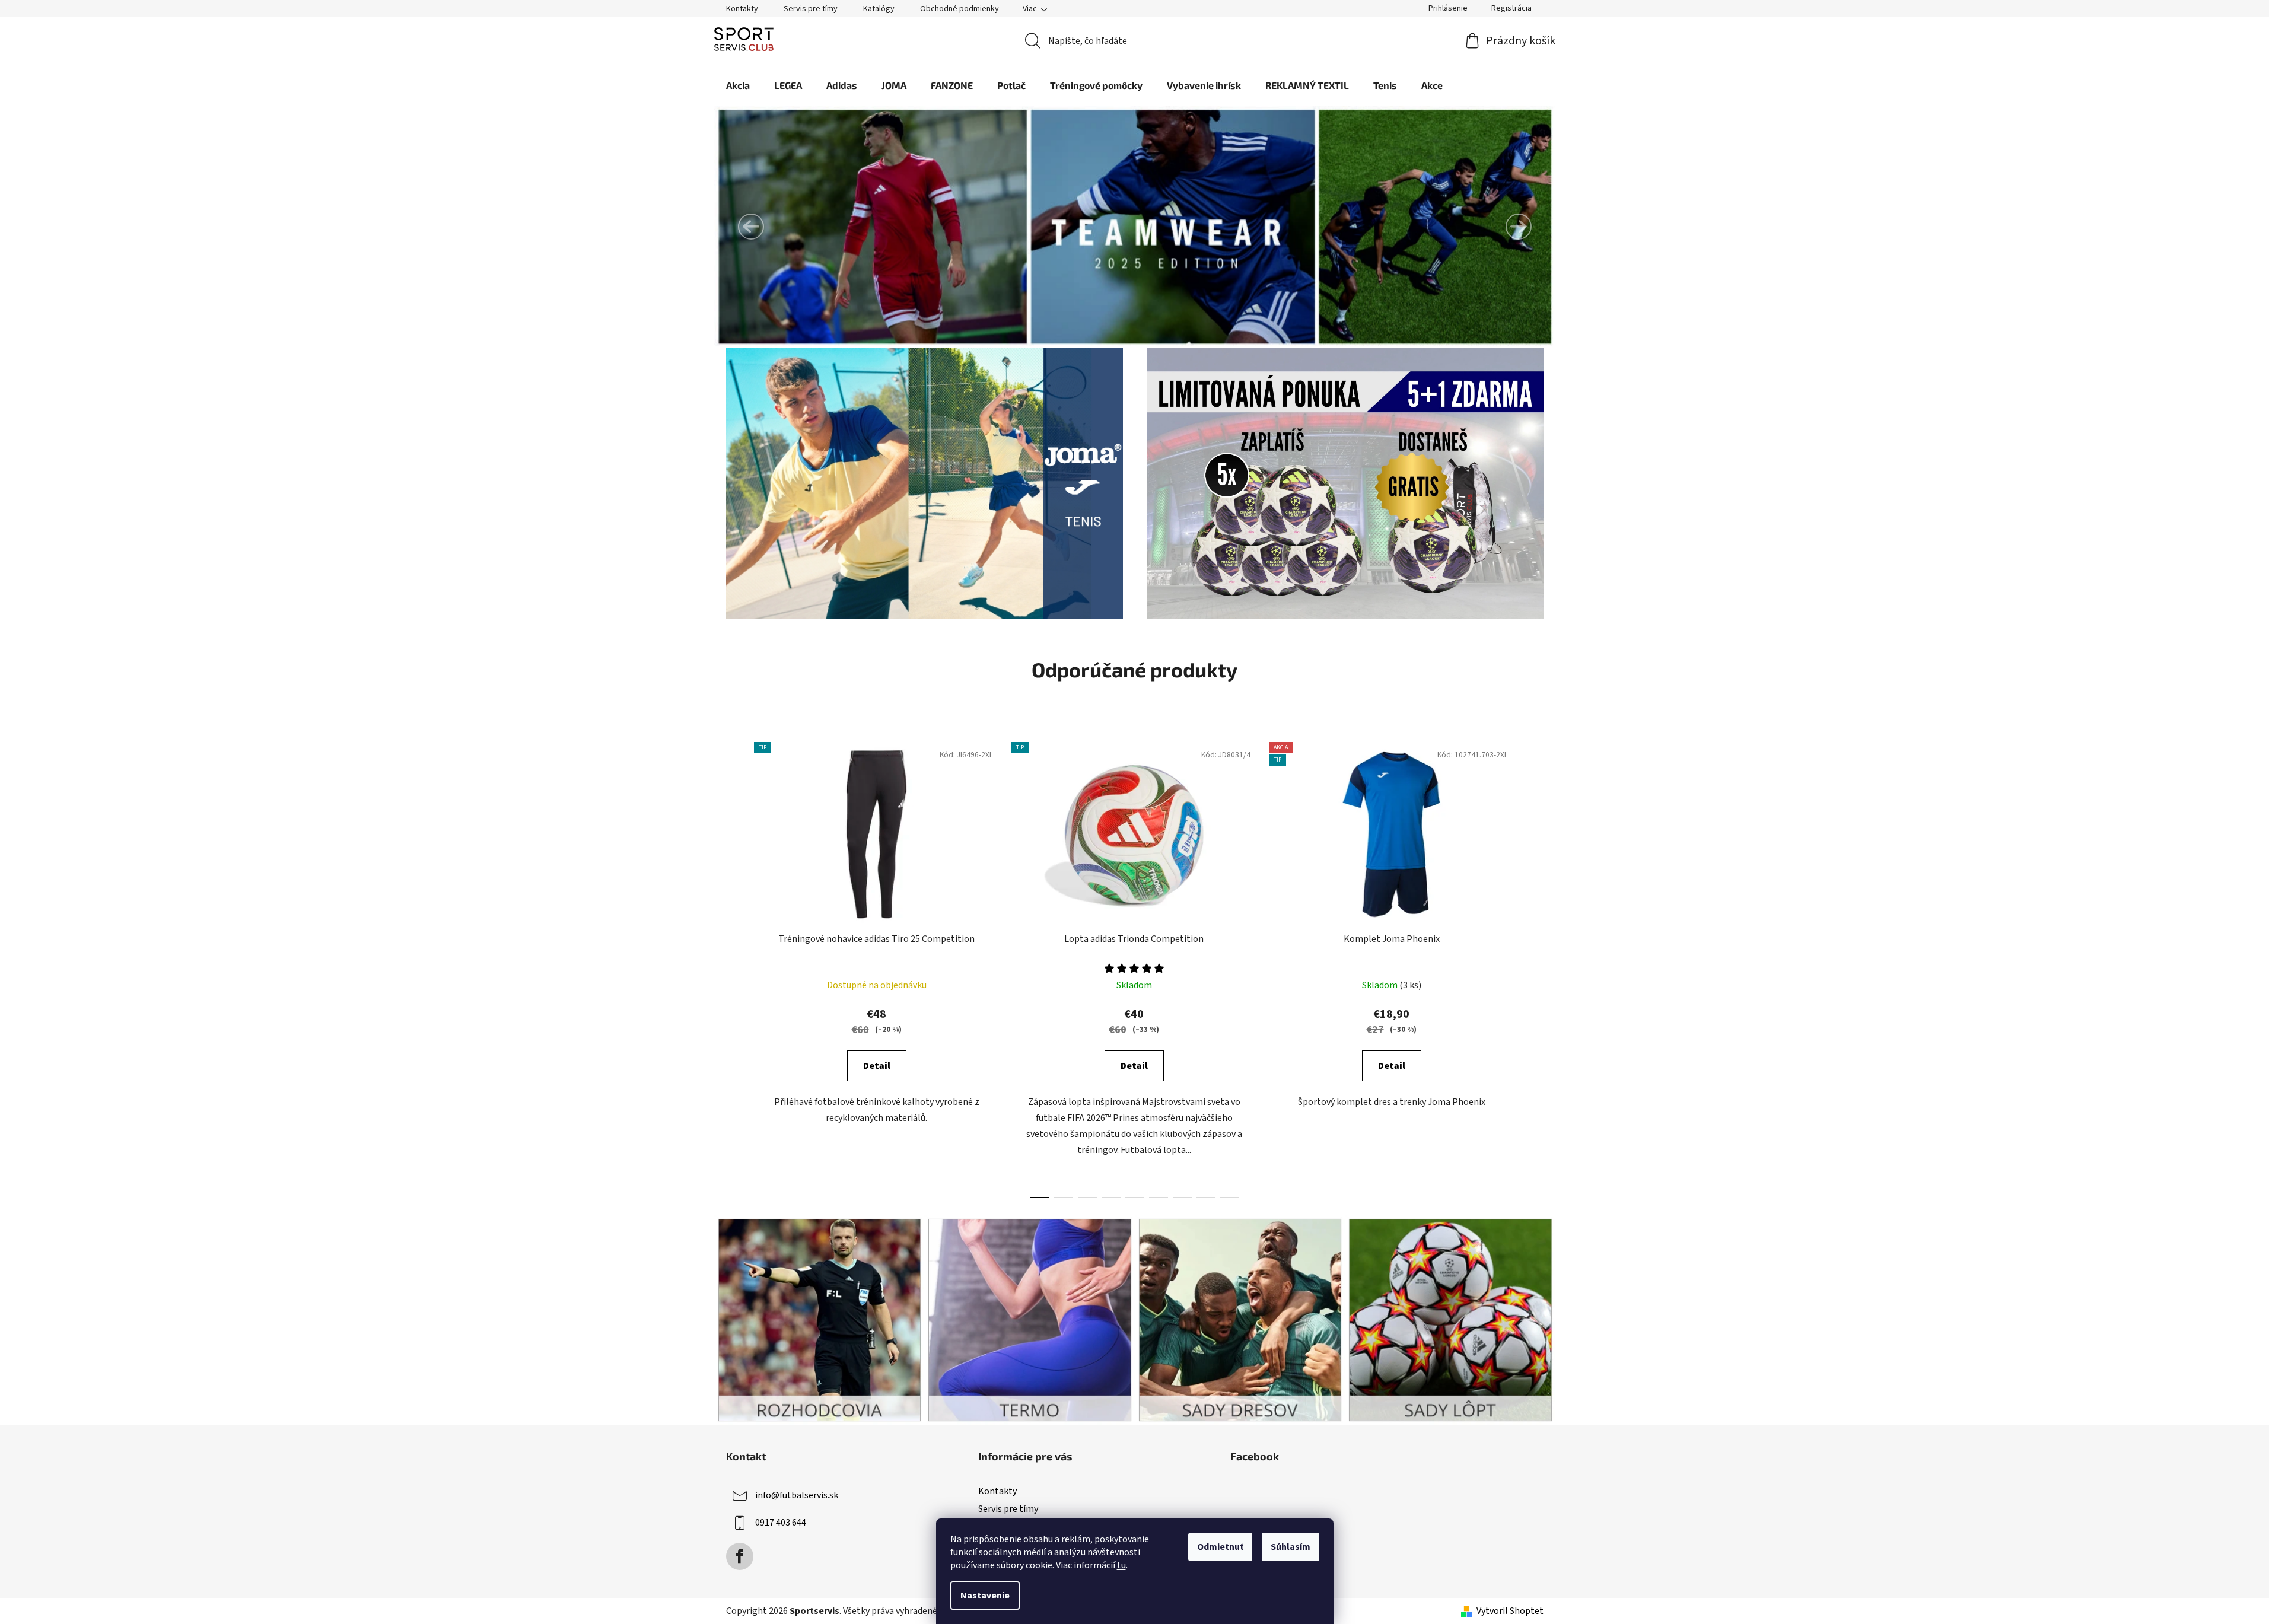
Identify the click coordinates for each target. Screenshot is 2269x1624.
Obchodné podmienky (960, 9)
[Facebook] (740, 1556)
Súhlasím (1291, 1547)
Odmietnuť (1220, 1547)
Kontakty (742, 9)
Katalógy (879, 9)
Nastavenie (985, 1596)
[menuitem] (738, 85)
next (1534, 967)
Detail (877, 1066)
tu (1121, 1565)
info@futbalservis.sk (797, 1495)
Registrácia (1511, 8)
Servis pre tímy (811, 9)
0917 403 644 (781, 1523)
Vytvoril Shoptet (1510, 1611)
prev (736, 967)
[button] (751, 227)
